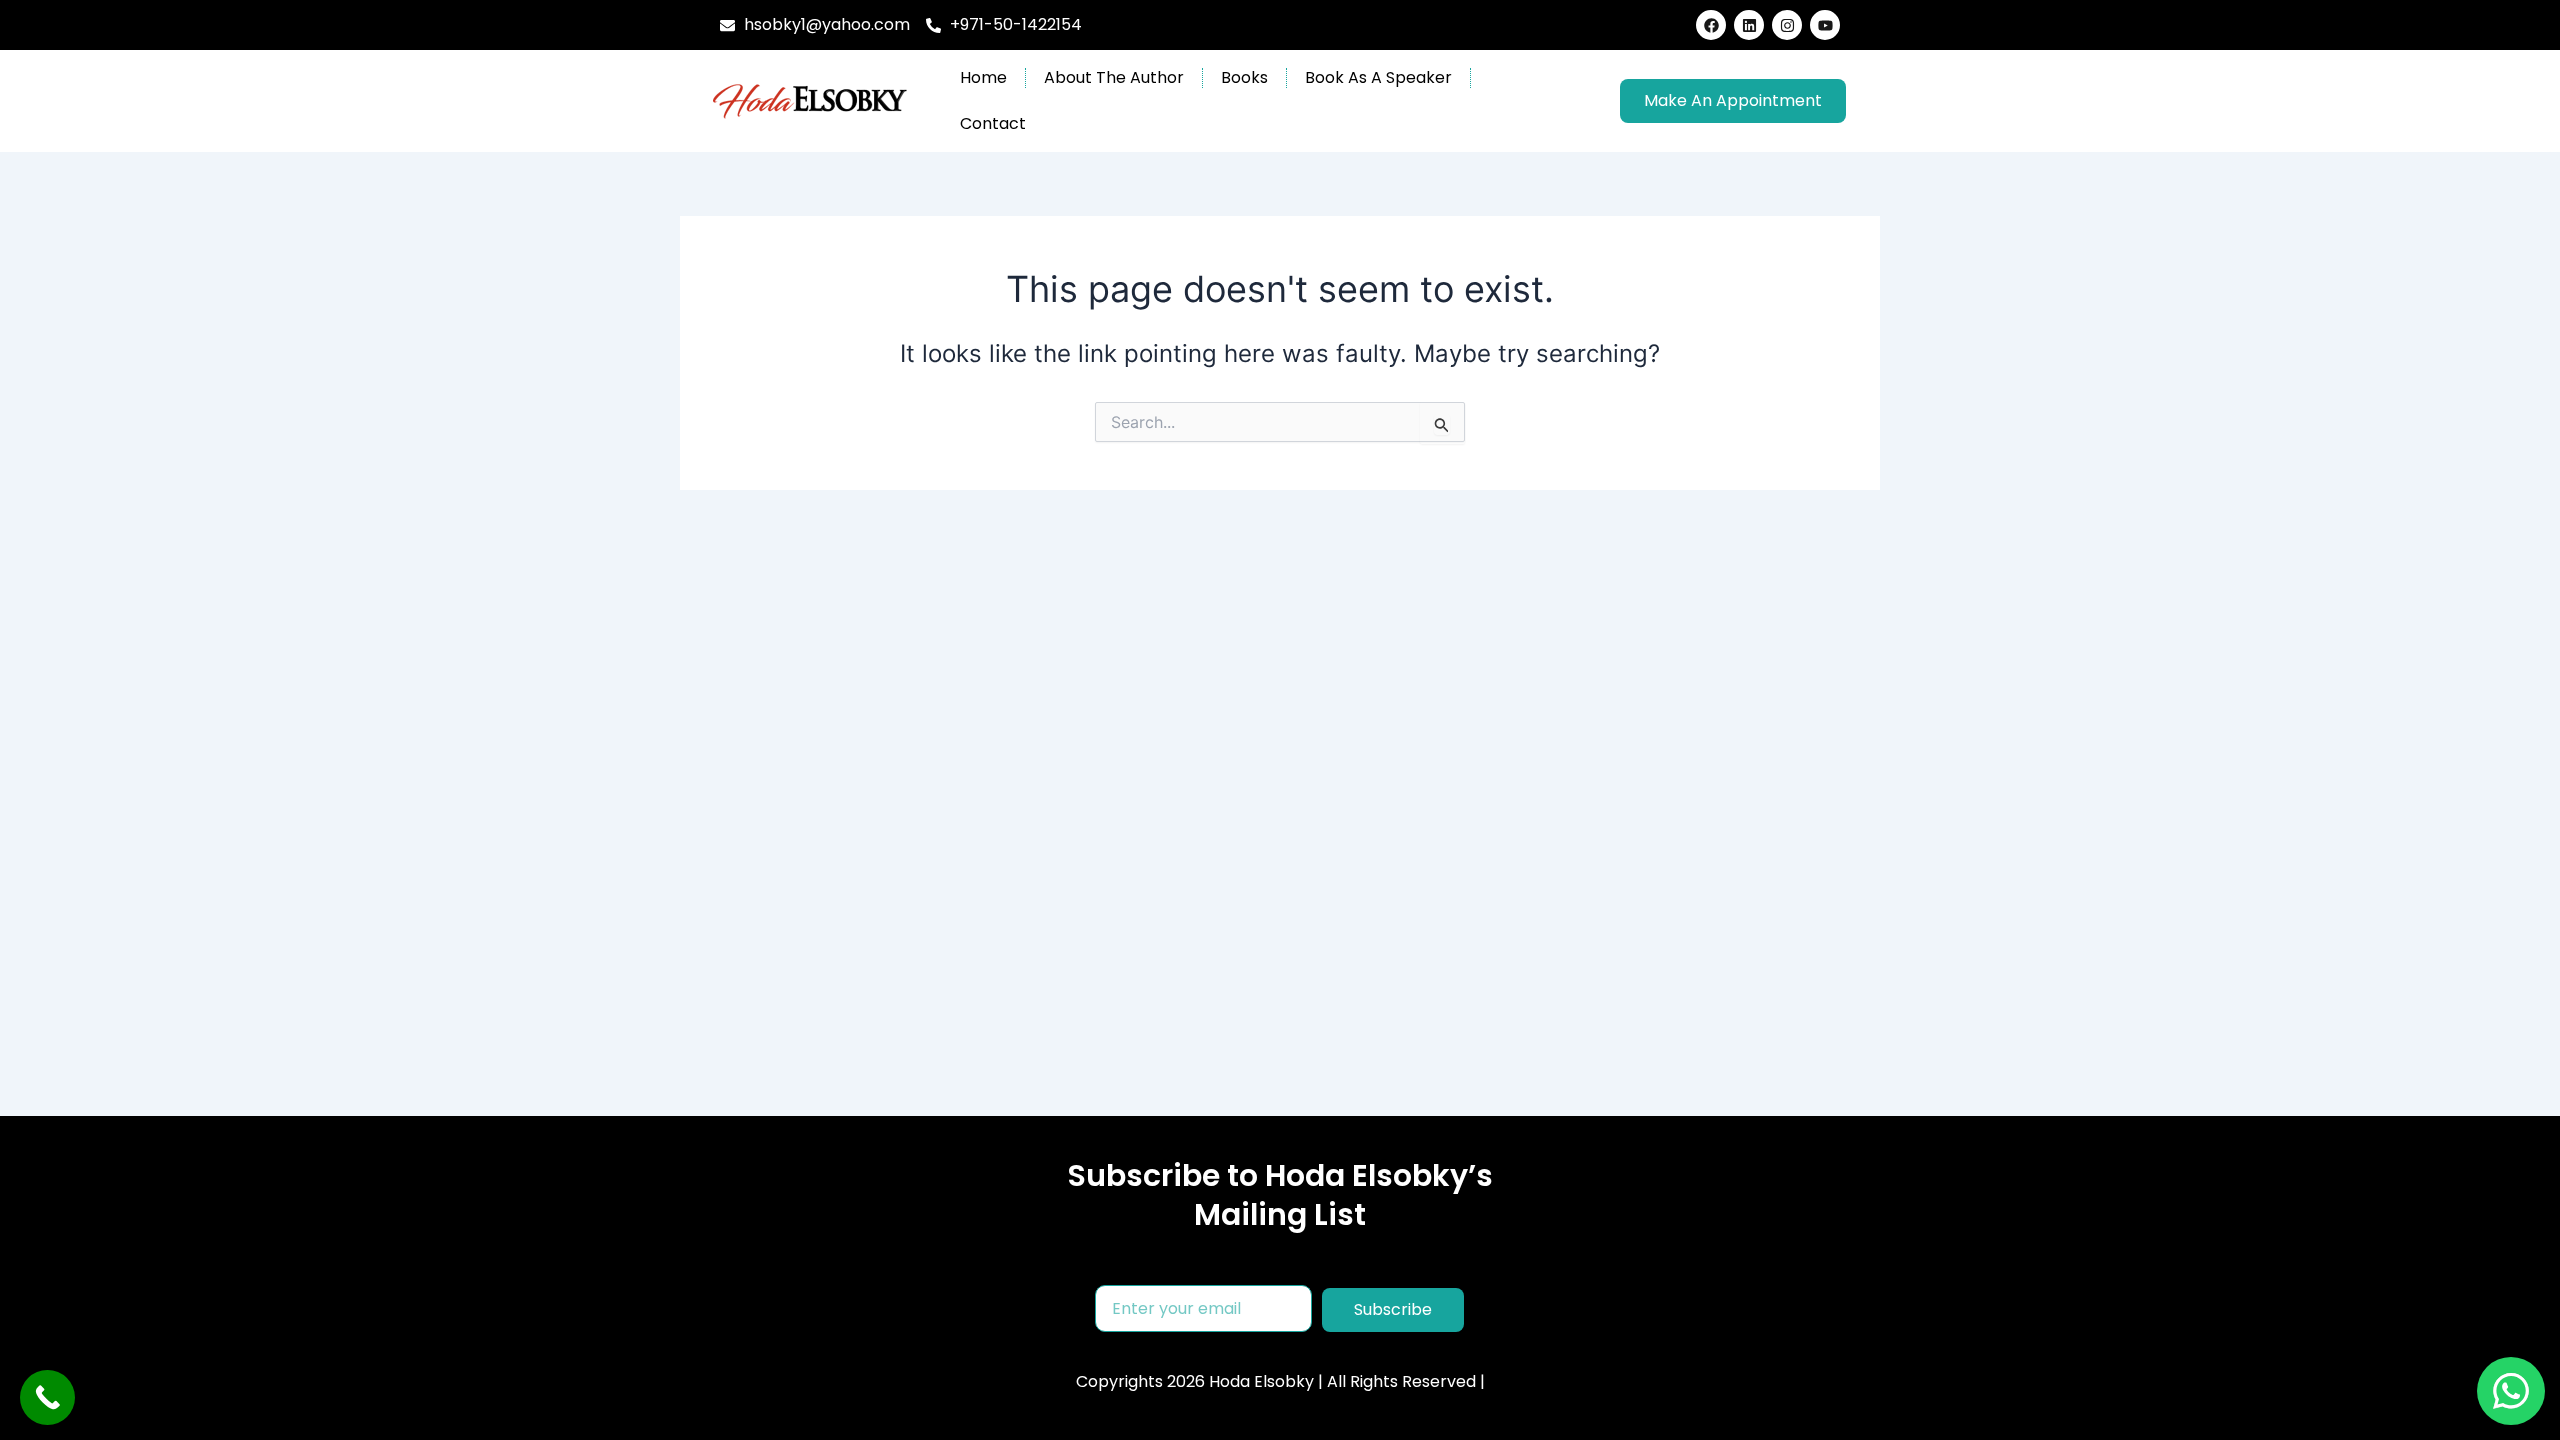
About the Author (1114, 77)
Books (1244, 77)
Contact (993, 123)
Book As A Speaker (1378, 77)
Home (983, 77)
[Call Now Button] (47, 1397)
